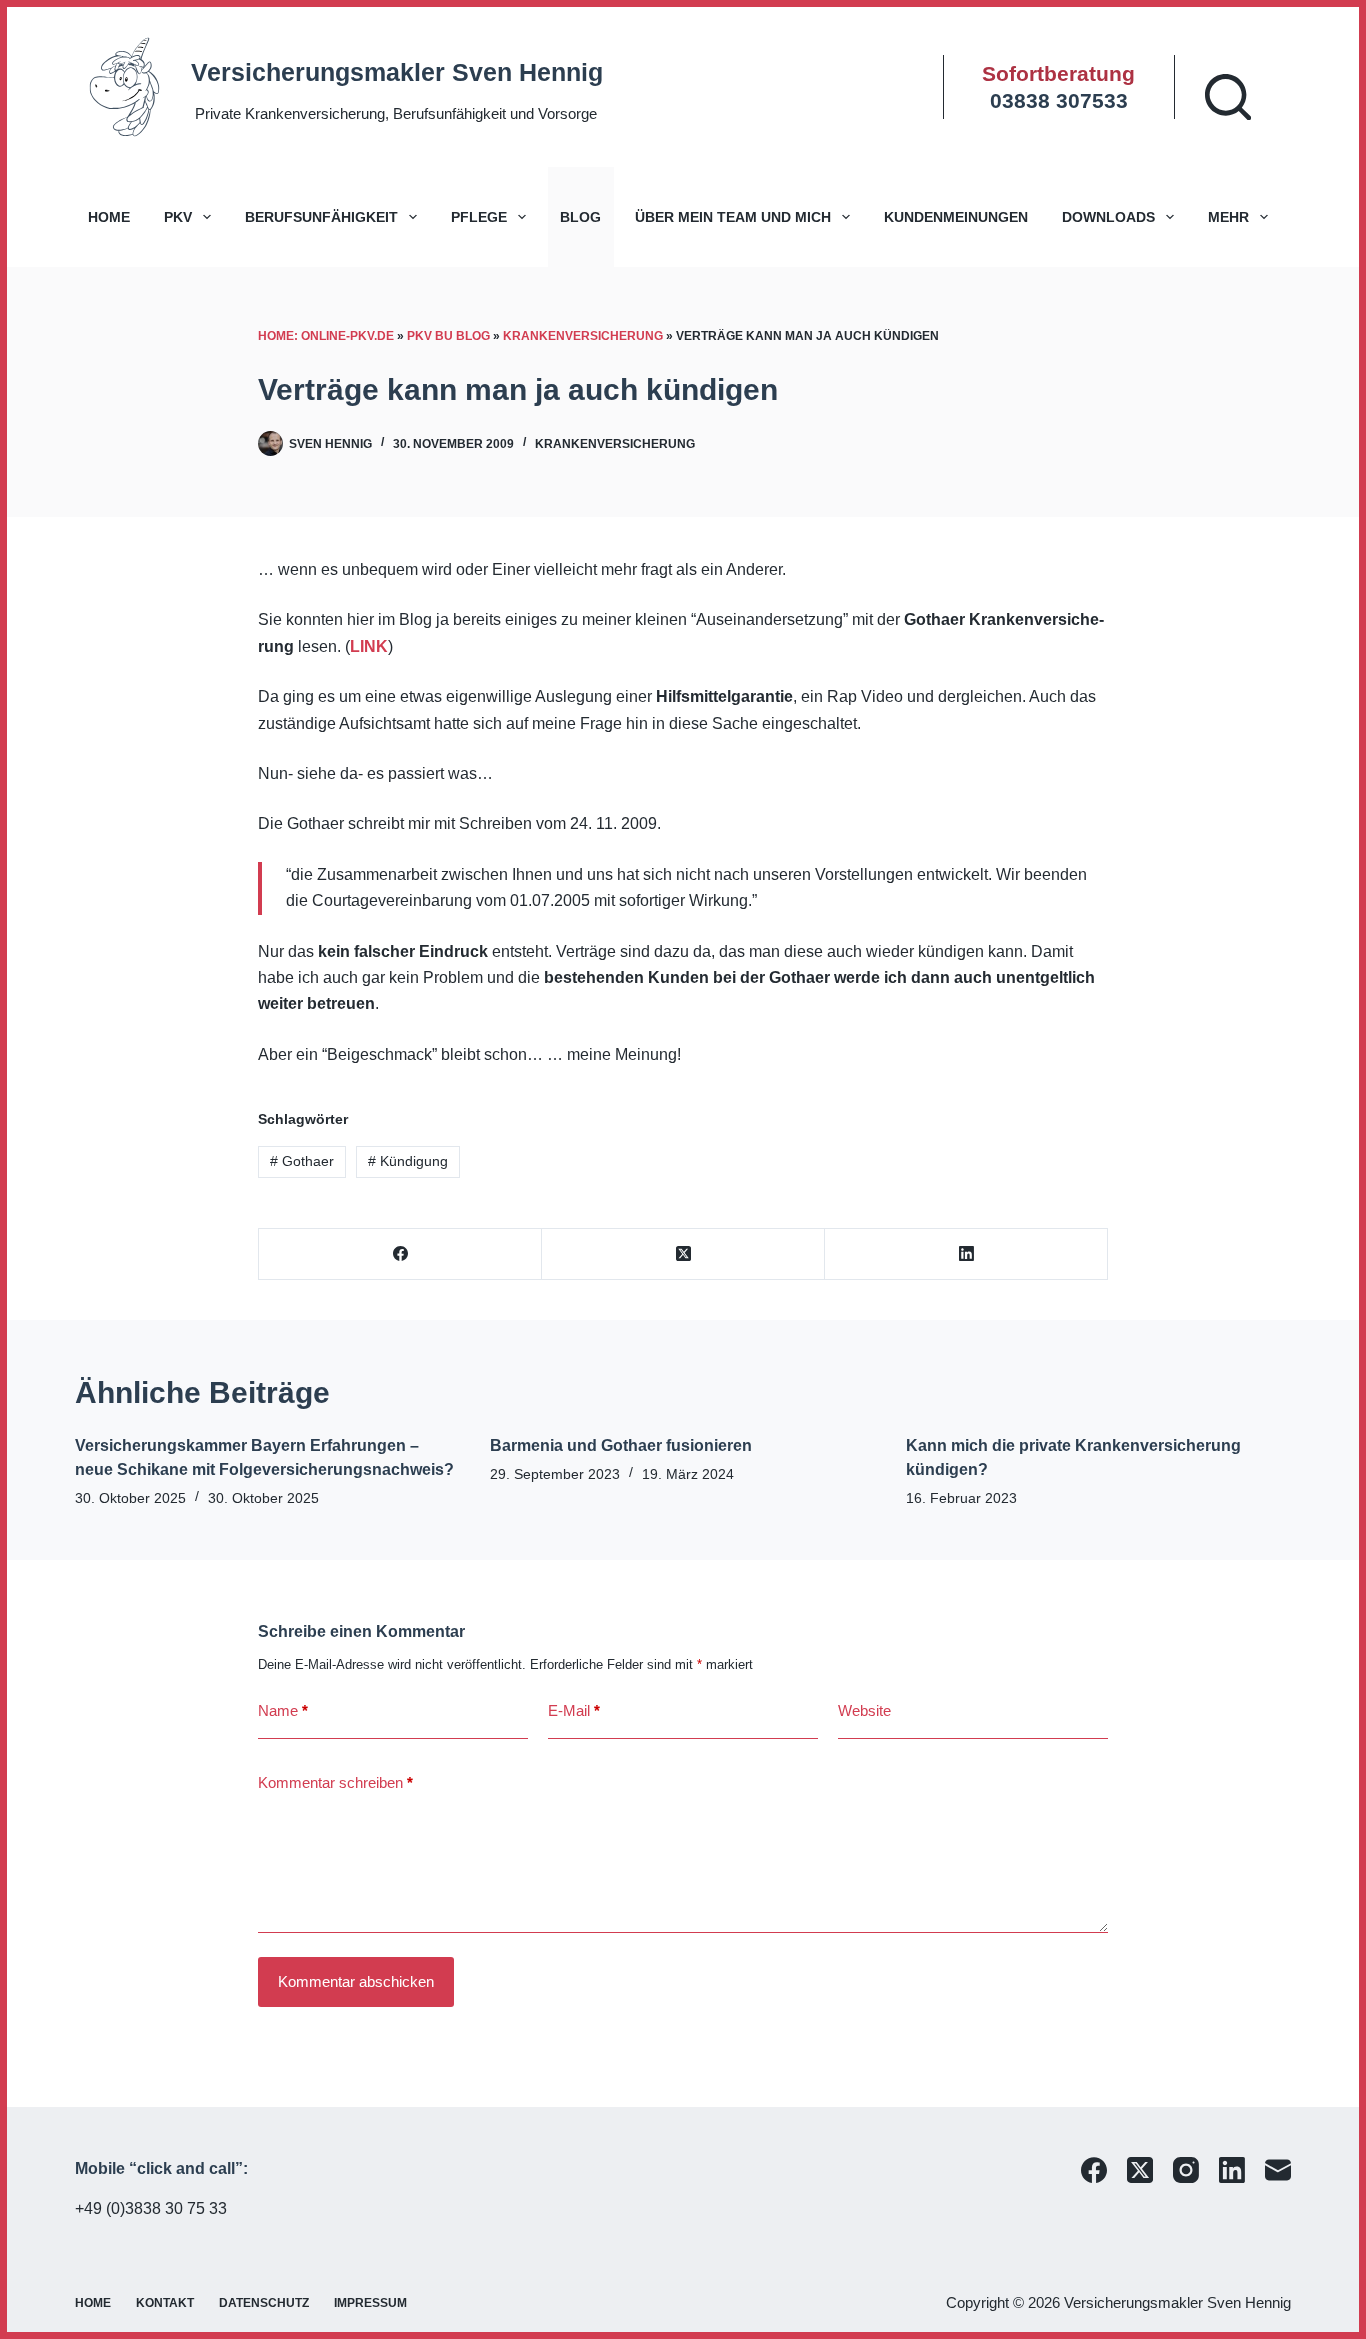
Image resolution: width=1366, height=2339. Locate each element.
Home (109, 217)
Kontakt (165, 2303)
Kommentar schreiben (335, 1782)
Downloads (1108, 217)
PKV (178, 217)
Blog (580, 217)
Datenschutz (264, 2303)
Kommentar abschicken (356, 1981)
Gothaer (302, 1161)
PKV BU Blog (448, 336)
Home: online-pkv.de (326, 336)
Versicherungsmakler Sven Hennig (397, 72)
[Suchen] (1228, 97)
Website (864, 1710)
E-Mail (574, 1710)
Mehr (1228, 217)
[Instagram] (1186, 2170)
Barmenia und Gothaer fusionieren (621, 1445)
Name (283, 1710)
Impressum (370, 2303)
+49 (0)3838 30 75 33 (151, 2208)
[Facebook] (400, 1254)
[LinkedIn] (966, 1254)
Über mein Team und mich (733, 217)
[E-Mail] (1278, 2170)
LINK (369, 646)
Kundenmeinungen (956, 217)
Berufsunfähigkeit (321, 217)
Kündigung (408, 1161)
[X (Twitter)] (683, 1254)
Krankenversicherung (583, 336)
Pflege (479, 217)
